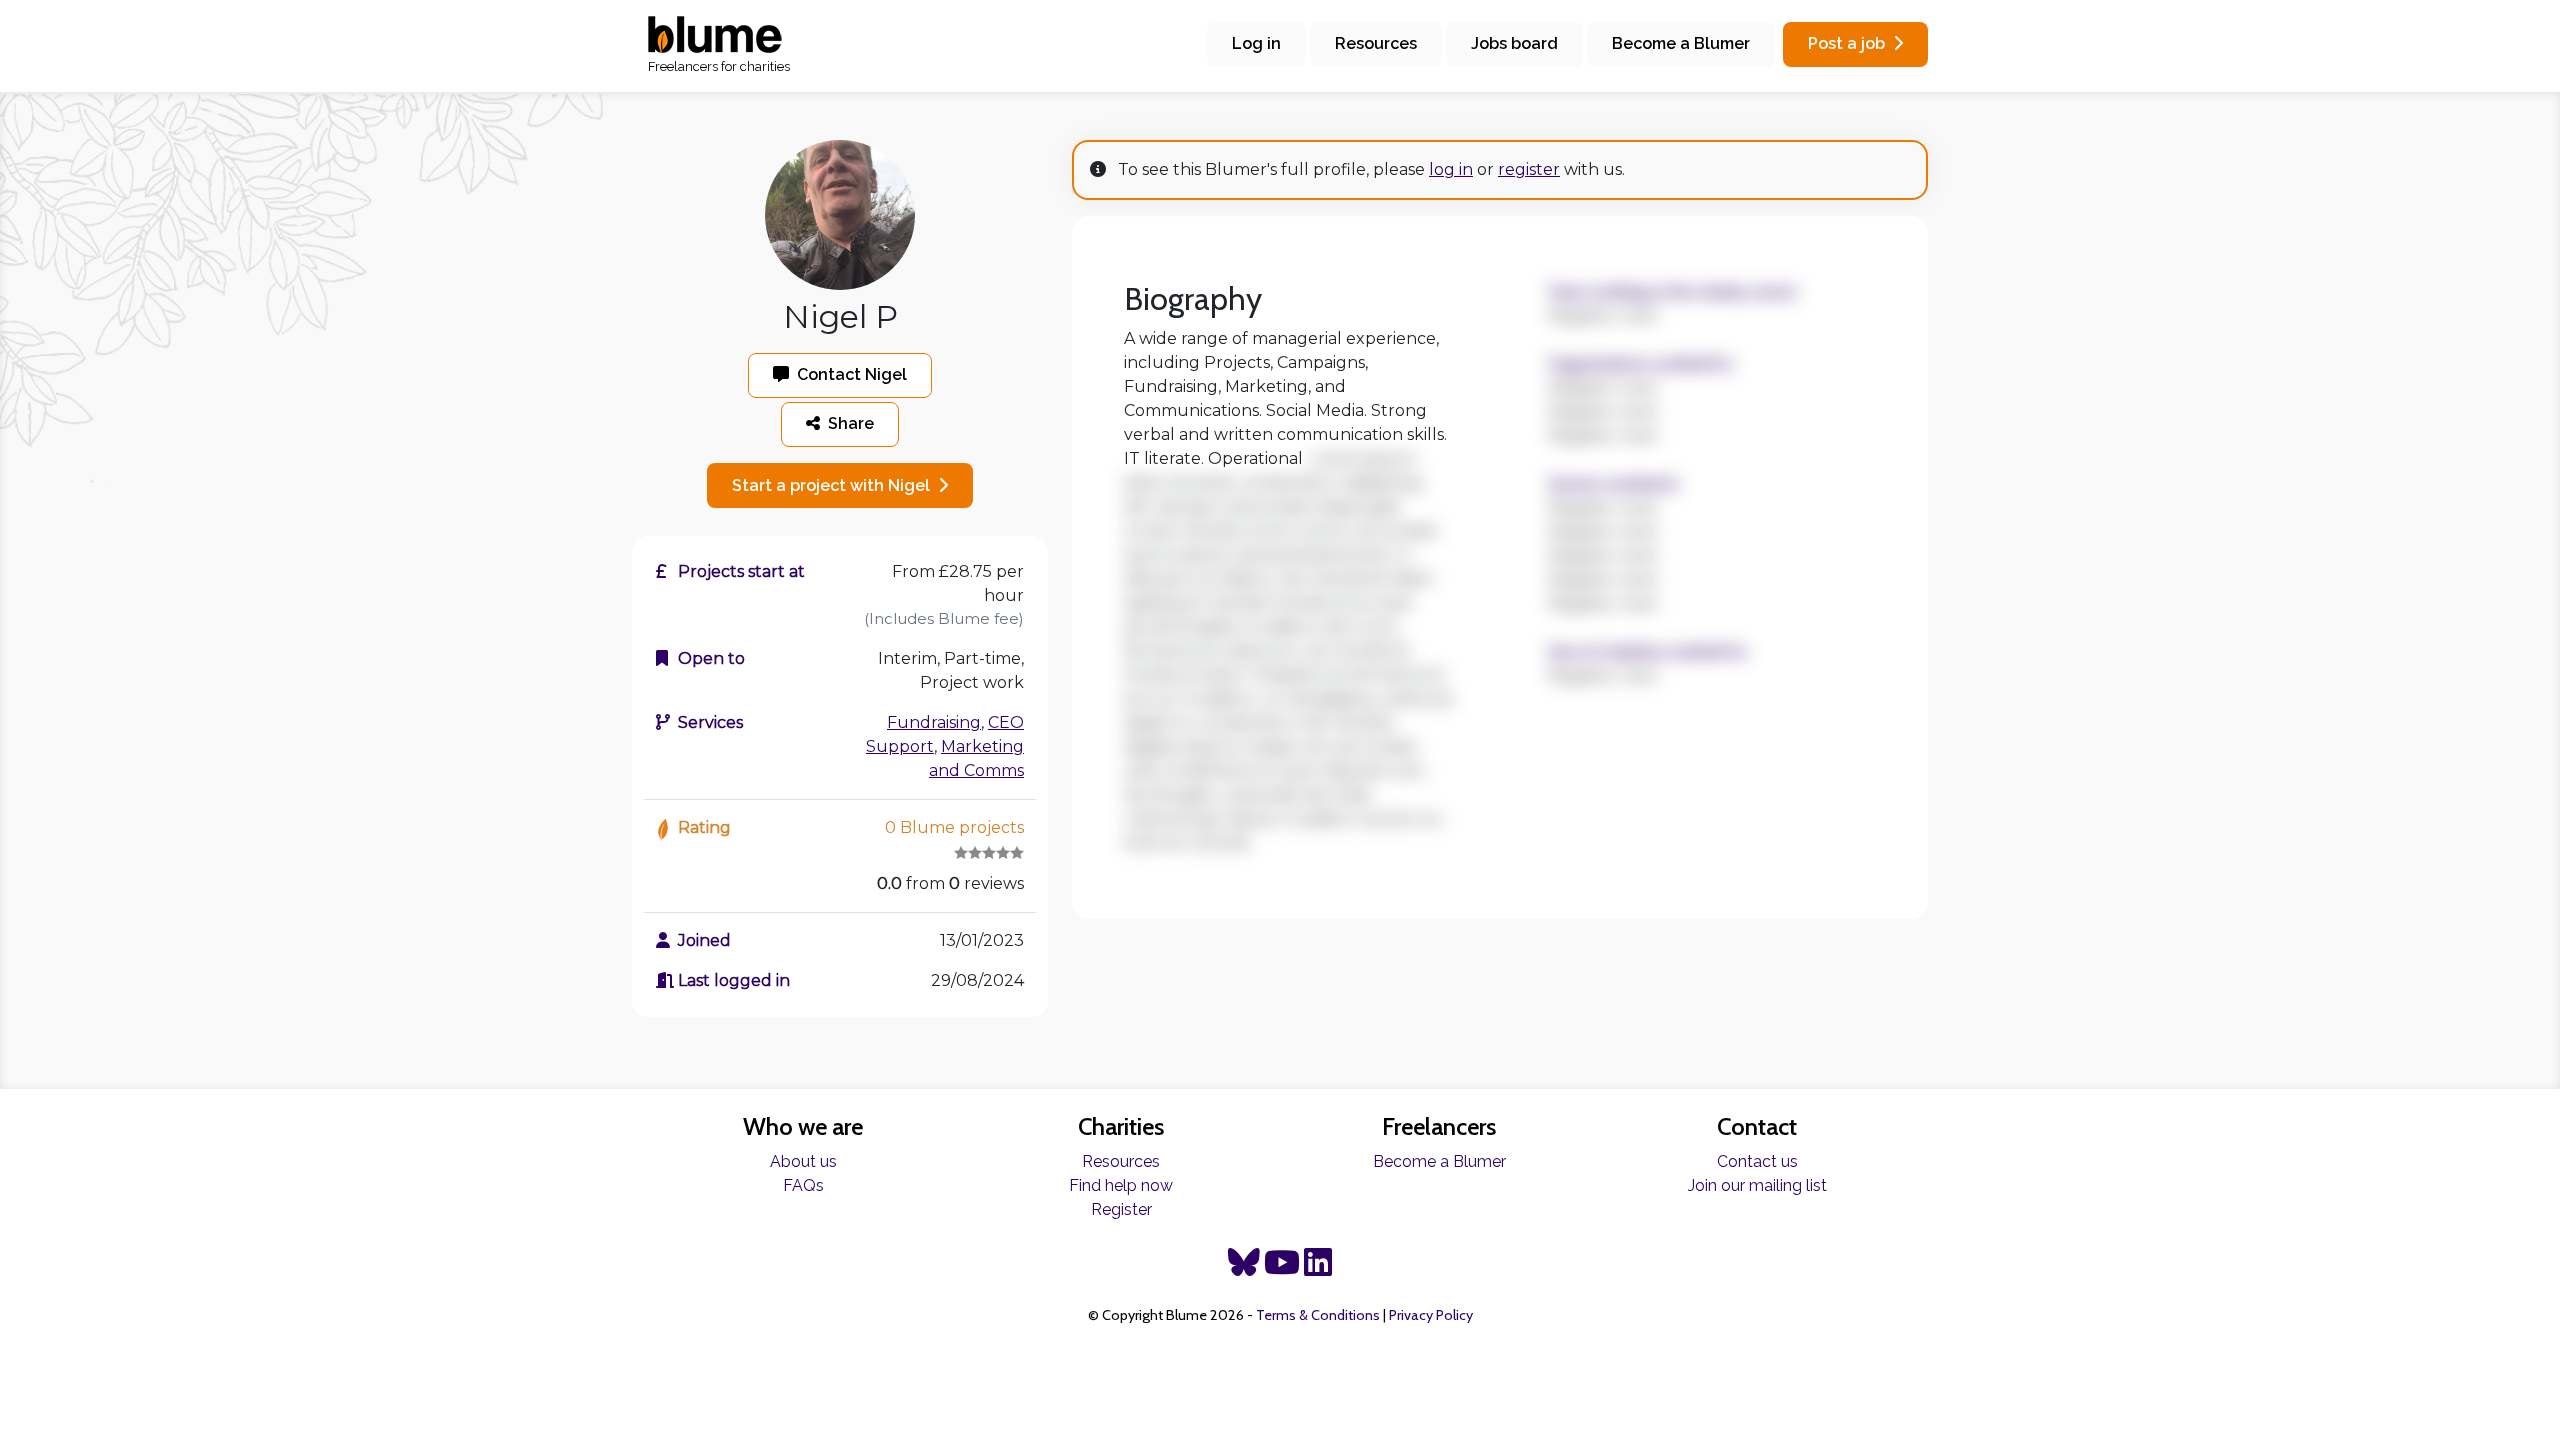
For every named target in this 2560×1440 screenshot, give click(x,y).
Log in (1256, 43)
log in (1451, 169)
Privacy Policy (1431, 1315)
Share (851, 423)
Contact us (1757, 1161)
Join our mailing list (1757, 1185)
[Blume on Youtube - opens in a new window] (1282, 1268)
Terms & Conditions (1318, 1315)
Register (1121, 1209)
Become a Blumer (1681, 43)
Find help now (1121, 1185)
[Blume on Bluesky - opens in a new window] (1244, 1268)
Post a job (1846, 43)
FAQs (803, 1185)
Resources (1376, 43)
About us (803, 1161)
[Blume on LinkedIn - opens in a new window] (1318, 1268)
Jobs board (1514, 43)
